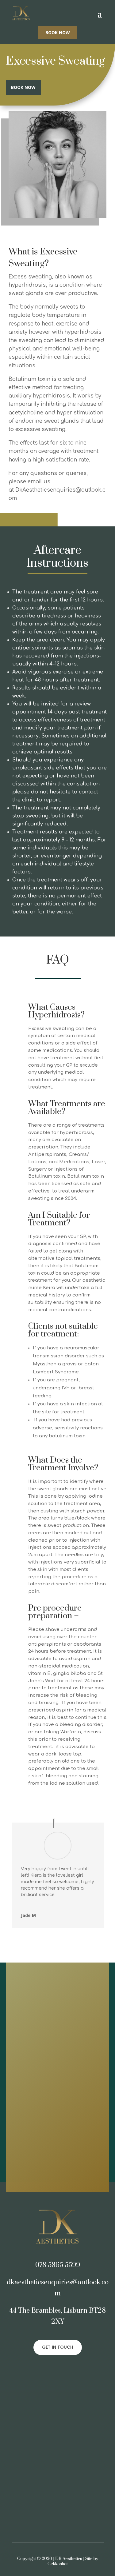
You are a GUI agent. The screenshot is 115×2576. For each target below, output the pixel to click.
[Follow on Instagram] (64, 2370)
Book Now (58, 32)
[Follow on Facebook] (52, 2370)
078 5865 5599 (58, 2265)
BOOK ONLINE (68, 2167)
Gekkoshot (58, 2564)
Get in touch (58, 2347)
